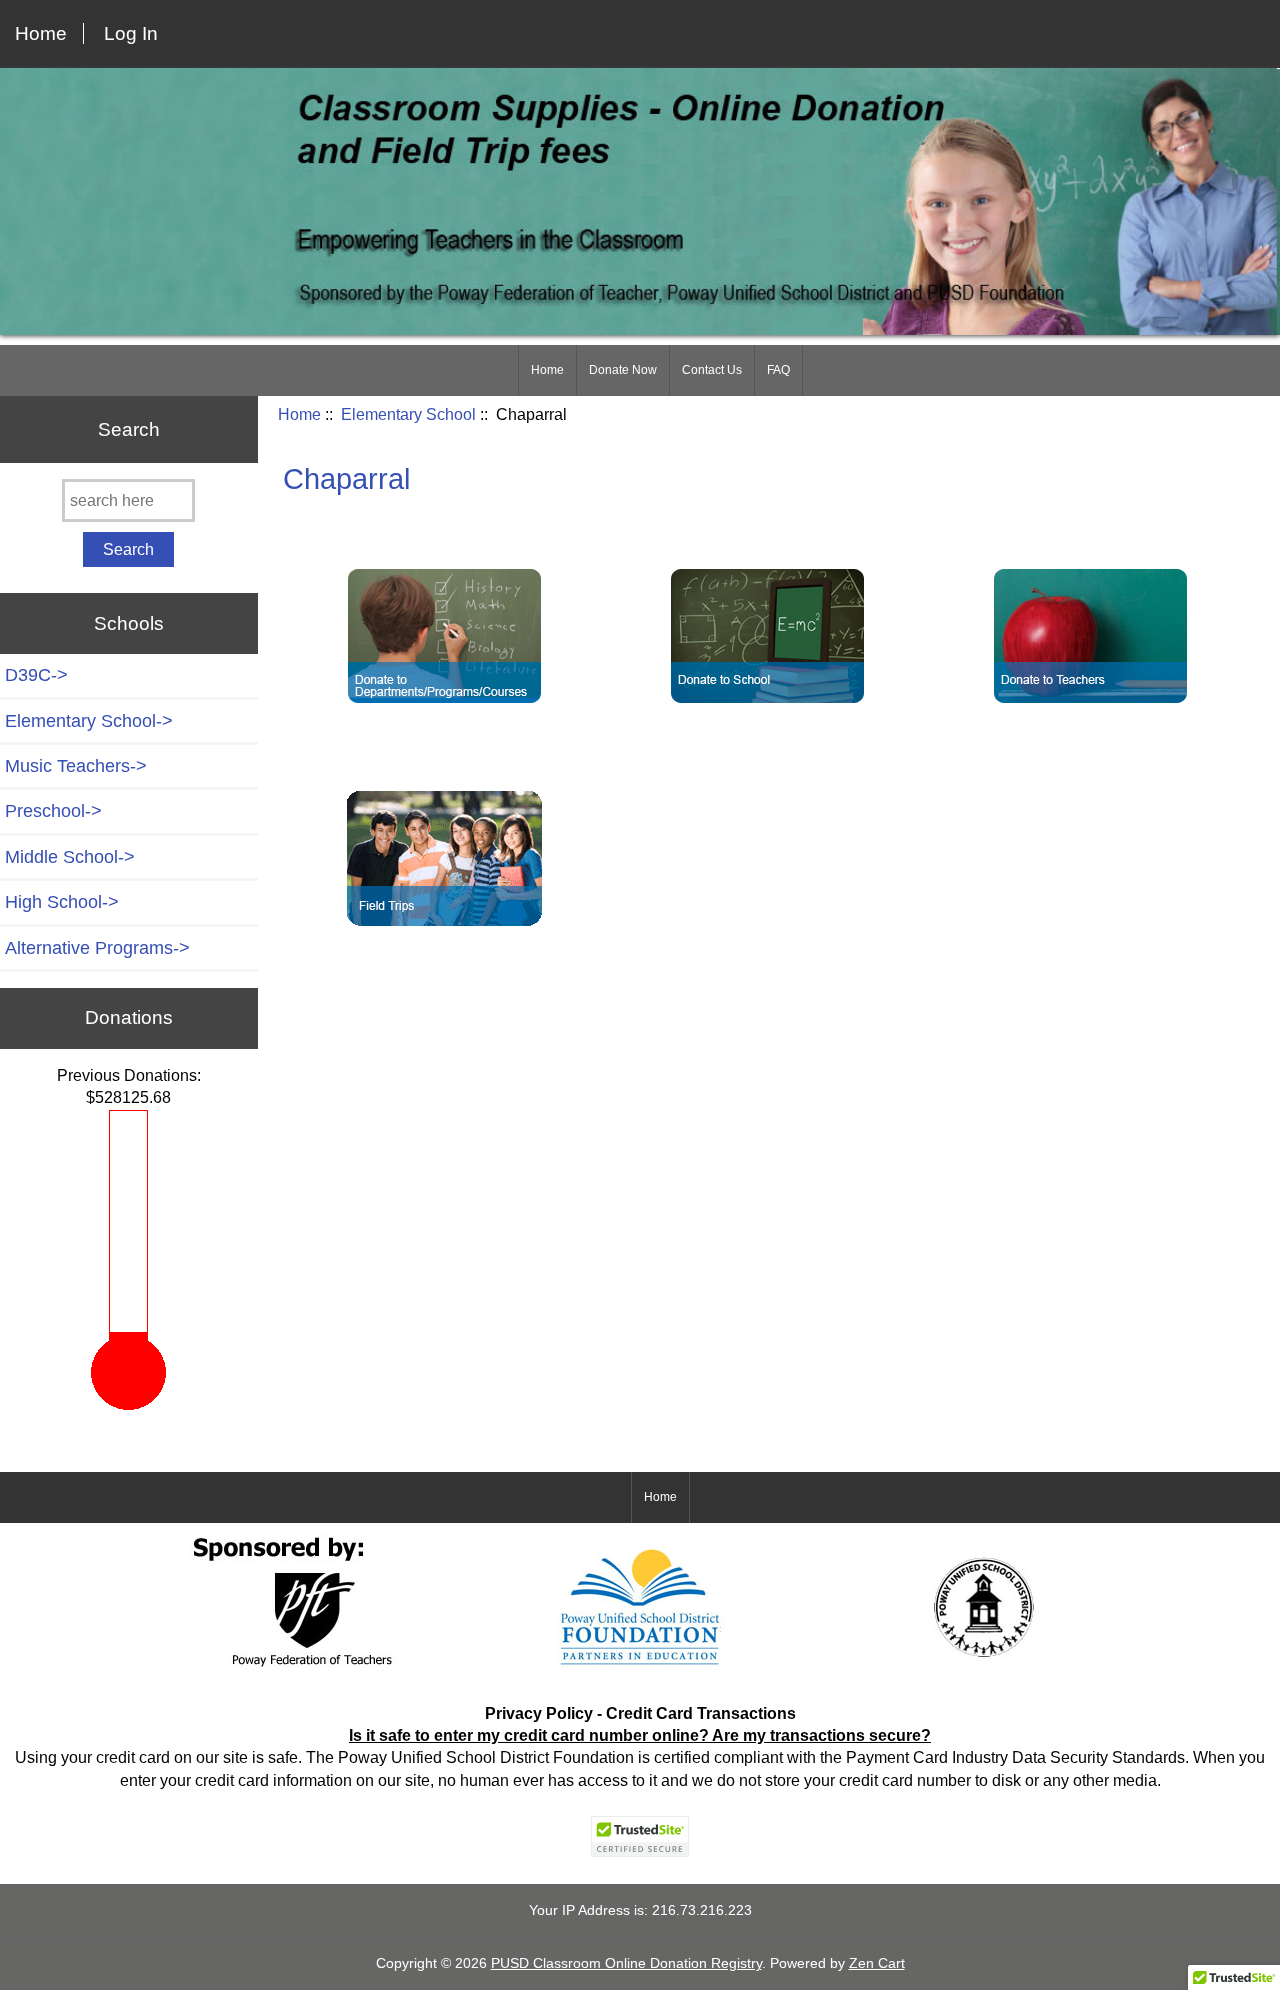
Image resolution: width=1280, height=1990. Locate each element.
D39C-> (36, 674)
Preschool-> (53, 810)
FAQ (778, 369)
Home (41, 33)
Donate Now (623, 369)
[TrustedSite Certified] (640, 1835)
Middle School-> (70, 856)
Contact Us (712, 369)
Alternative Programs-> (97, 947)
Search (129, 427)
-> (89, 720)
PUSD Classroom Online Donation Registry (626, 1962)
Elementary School (408, 413)
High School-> (62, 901)
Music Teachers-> (76, 765)
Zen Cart (877, 1962)
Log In (131, 33)
